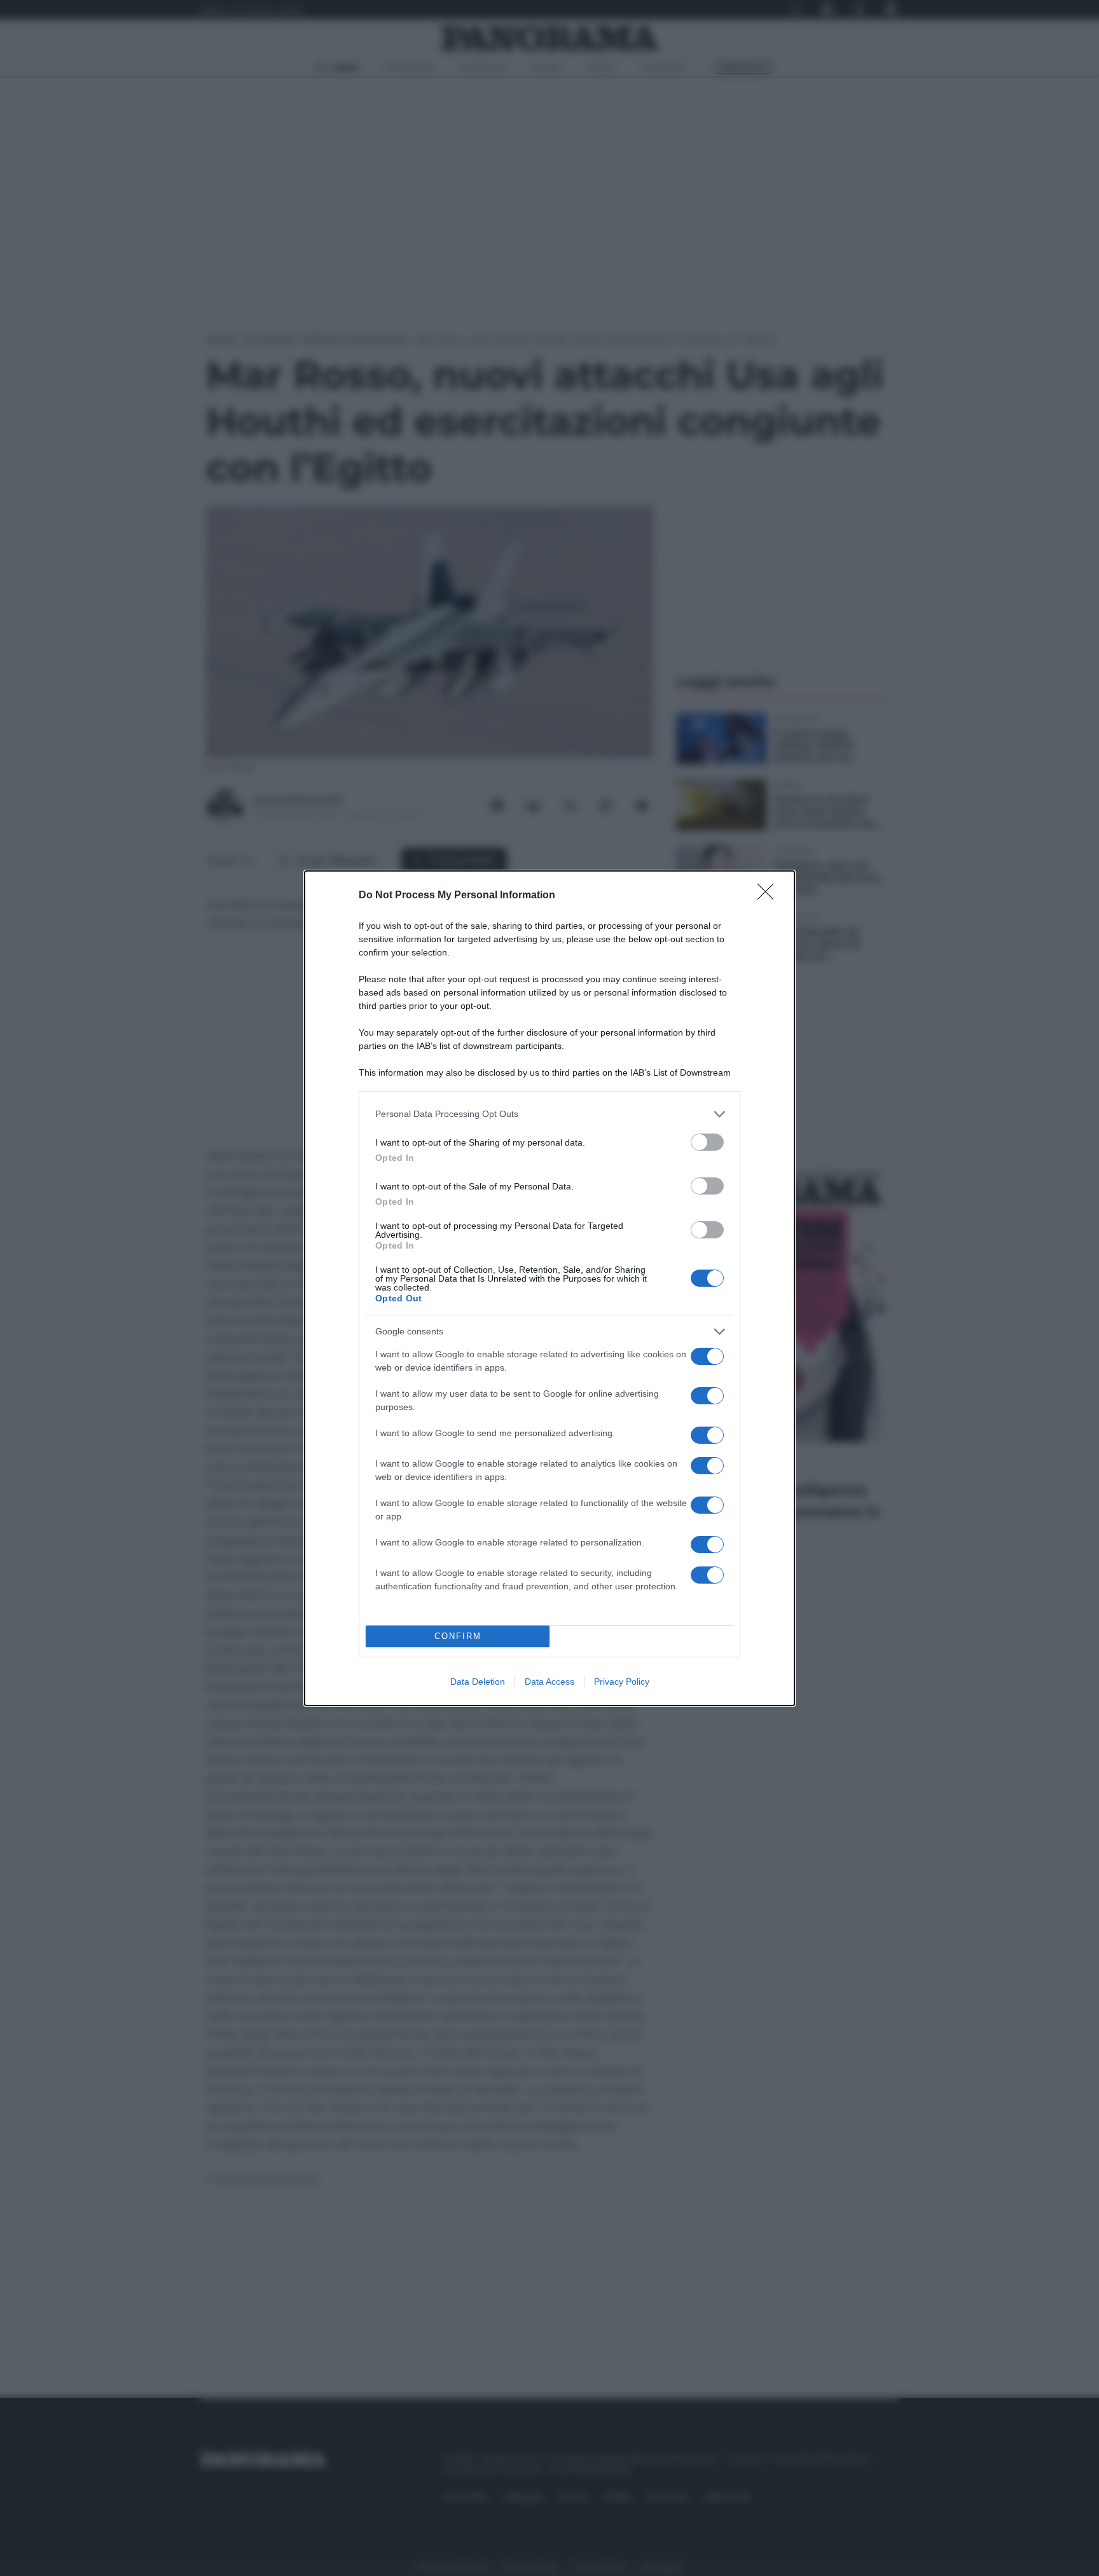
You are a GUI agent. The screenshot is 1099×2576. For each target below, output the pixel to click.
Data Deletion (478, 1682)
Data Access (549, 1682)
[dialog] (549, 1288)
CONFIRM (458, 1636)
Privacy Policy (622, 1682)
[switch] (707, 1142)
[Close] (770, 896)
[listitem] (549, 1114)
